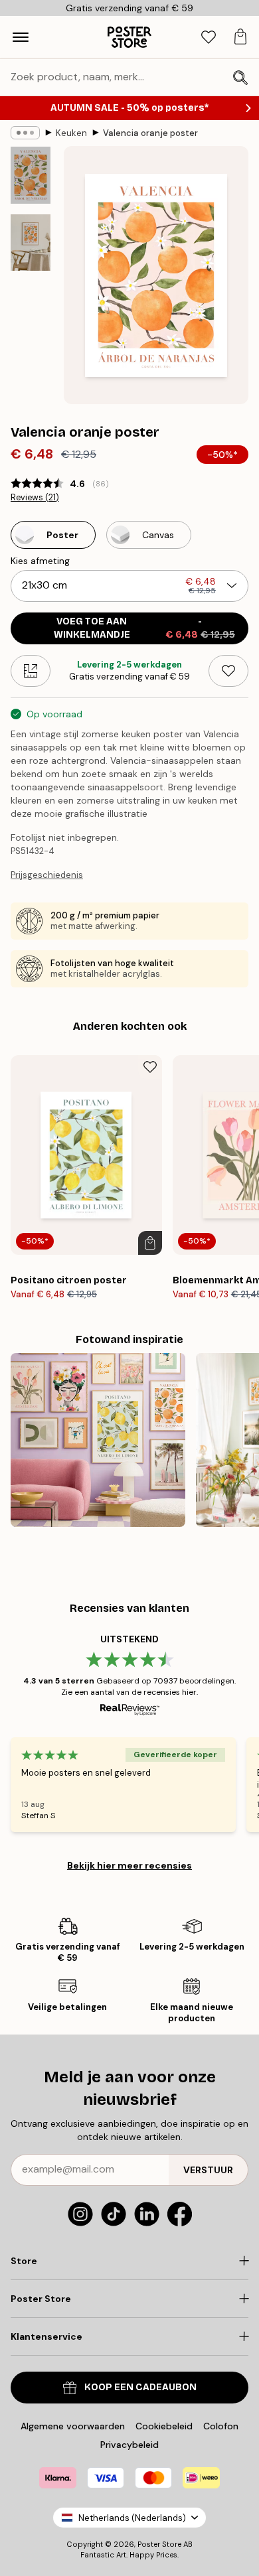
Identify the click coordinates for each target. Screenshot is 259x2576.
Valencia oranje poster (150, 133)
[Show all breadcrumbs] (25, 133)
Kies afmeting (40, 561)
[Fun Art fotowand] (98, 1440)
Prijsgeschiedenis (47, 875)
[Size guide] (31, 671)
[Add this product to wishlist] (228, 671)
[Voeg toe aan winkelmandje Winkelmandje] (150, 1243)
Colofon (221, 2426)
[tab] (209, 37)
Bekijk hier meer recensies (129, 1865)
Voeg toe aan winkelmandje (144, 628)
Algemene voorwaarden (73, 2426)
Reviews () (35, 498)
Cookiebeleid (164, 2426)
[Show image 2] (31, 243)
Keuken (71, 133)
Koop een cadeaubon (140, 2387)
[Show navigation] (21, 37)
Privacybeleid (129, 2445)
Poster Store (159, 2544)
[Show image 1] (31, 175)
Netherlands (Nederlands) (132, 2518)
